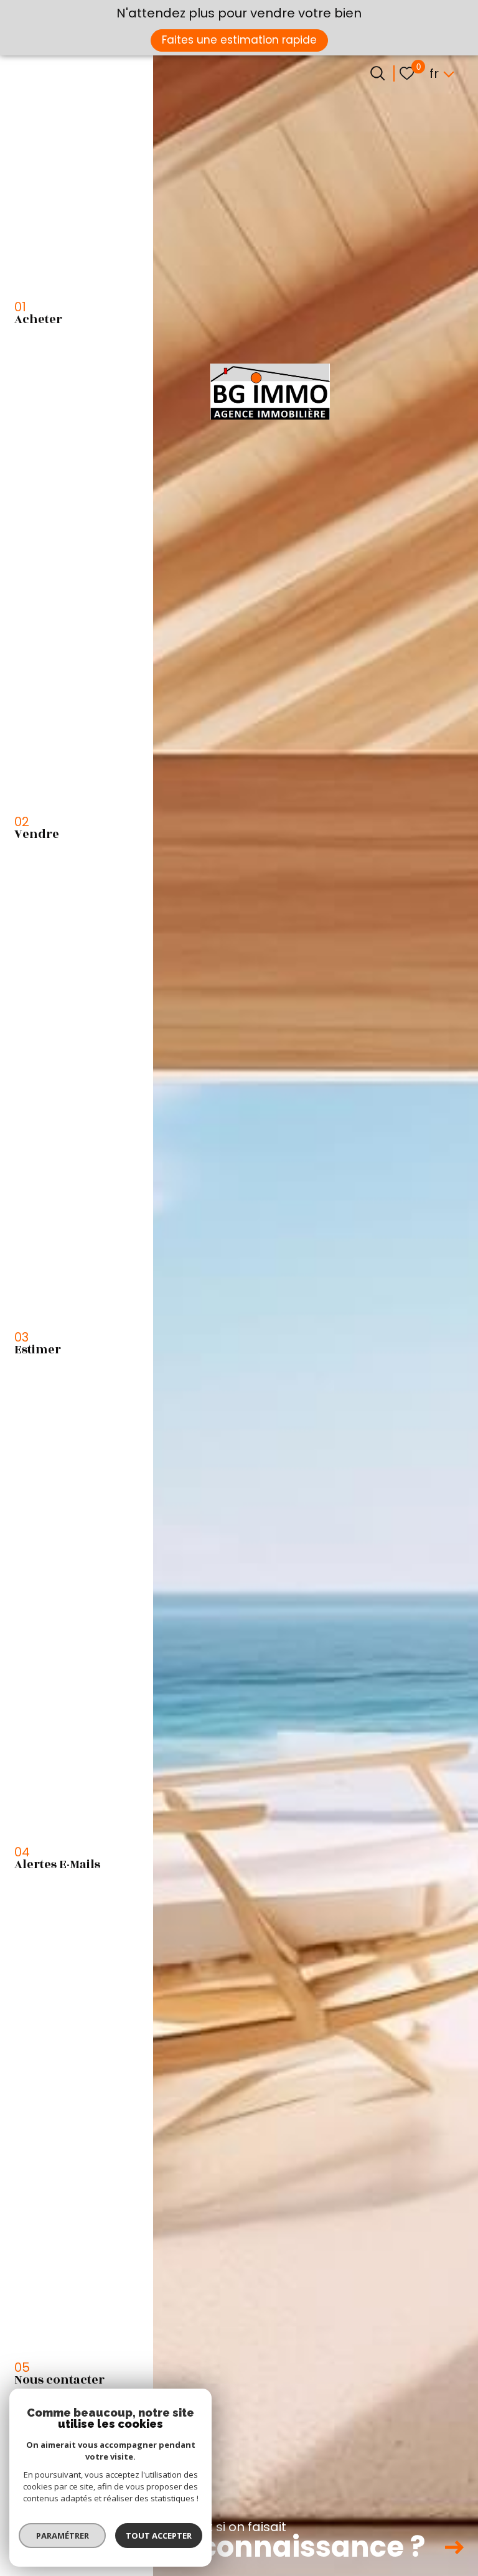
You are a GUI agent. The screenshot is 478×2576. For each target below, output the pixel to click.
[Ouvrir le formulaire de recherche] (377, 73)
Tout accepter (159, 2536)
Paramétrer (63, 2536)
